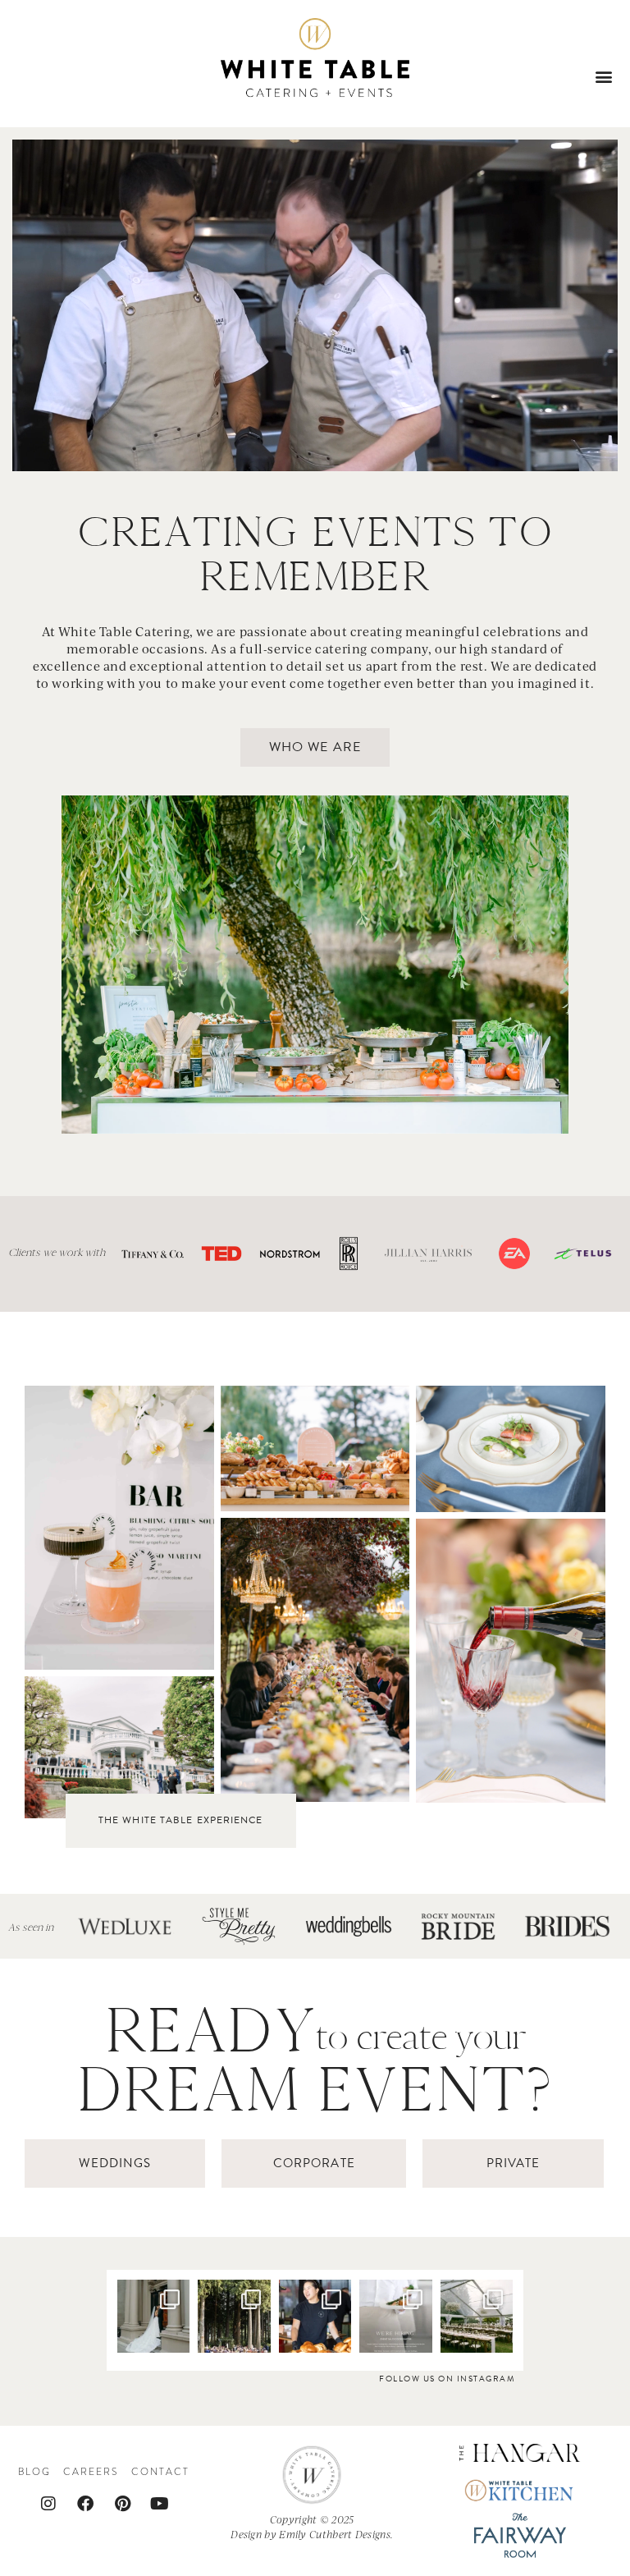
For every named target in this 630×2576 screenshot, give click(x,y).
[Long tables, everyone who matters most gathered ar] (477, 2316)
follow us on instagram (447, 2379)
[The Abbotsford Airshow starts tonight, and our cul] (315, 2316)
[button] (604, 76)
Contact (160, 2472)
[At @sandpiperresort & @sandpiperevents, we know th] (234, 2316)
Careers (91, 2472)
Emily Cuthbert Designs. (336, 2534)
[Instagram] (48, 2504)
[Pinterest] (122, 2504)
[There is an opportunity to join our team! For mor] (395, 2316)
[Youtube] (159, 2504)
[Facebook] (85, 2504)
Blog (34, 2472)
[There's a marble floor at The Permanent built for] (153, 2316)
